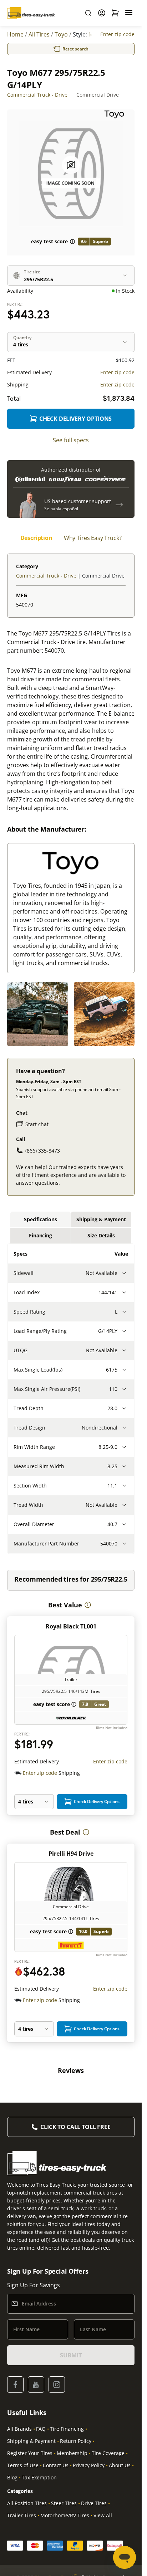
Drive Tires (94, 2503)
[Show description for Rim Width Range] (124, 1447)
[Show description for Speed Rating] (124, 1312)
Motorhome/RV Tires (65, 2515)
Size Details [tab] (101, 1235)
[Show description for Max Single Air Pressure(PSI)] (124, 1389)
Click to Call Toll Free (75, 2127)
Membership (72, 2453)
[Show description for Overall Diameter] (124, 1524)
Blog (12, 2477)
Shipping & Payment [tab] (101, 1219)
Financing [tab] (40, 1235)
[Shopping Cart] (115, 13)
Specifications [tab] (40, 1219)
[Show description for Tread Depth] (124, 1408)
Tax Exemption (39, 2477)
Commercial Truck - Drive (37, 95)
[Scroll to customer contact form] (119, 505)
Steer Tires (64, 2503)
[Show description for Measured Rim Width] (124, 1466)
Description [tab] (36, 538)
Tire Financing (67, 2429)
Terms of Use (23, 2465)
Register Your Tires (30, 2453)
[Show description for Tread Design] (124, 1428)
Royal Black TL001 (71, 1626)
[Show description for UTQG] (124, 1350)
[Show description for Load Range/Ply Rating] (124, 1331)
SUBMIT (71, 2355)
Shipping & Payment (31, 2441)
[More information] (88, 1605)
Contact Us (56, 2465)
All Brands (19, 2429)
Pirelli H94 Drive (71, 1854)
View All (103, 2515)
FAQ (41, 2429)
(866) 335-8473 (43, 1151)
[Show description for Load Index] (124, 1292)
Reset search (76, 49)
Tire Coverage (108, 2453)
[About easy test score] (72, 242)
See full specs (71, 440)
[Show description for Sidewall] (124, 1273)
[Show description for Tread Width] (124, 1505)
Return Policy (76, 2441)
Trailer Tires (22, 2515)
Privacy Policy (89, 2465)
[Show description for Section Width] (124, 1486)
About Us (120, 2465)
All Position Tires (27, 2503)
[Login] (102, 13)
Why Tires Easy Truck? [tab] (93, 538)
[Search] (88, 13)
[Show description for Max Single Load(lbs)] (124, 1370)
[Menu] (129, 13)
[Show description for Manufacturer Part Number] (124, 1544)
